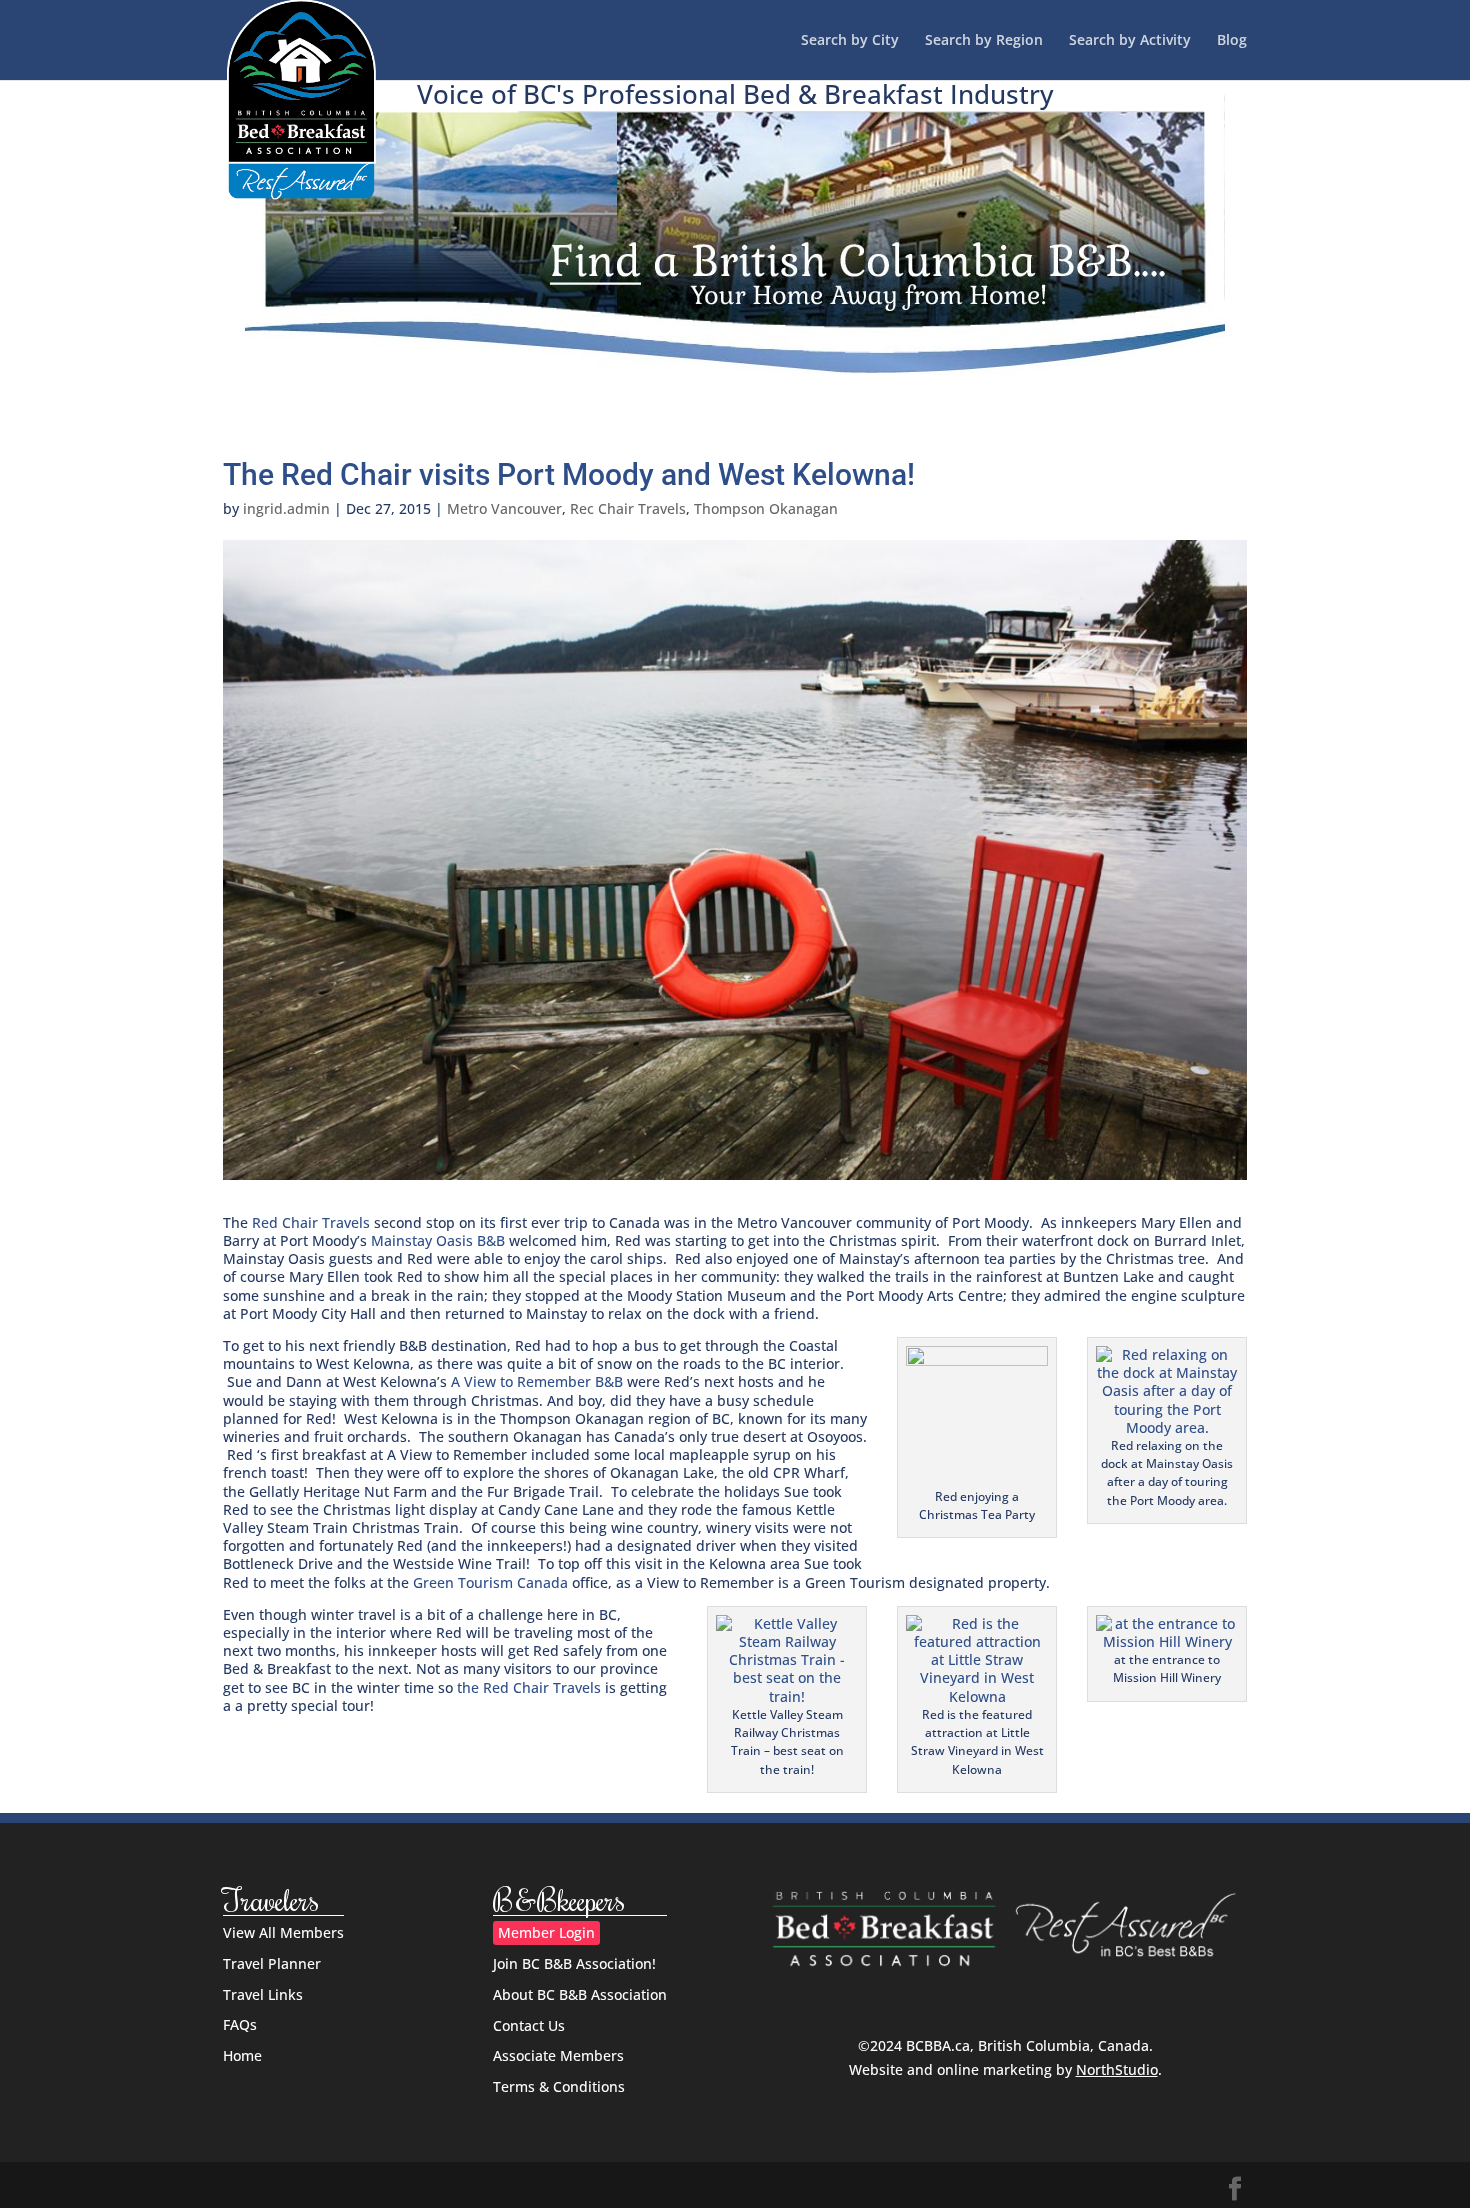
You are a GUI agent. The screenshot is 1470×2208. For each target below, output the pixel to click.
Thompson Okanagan (766, 508)
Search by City (850, 41)
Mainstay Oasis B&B (438, 1240)
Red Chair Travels (311, 1222)
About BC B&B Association (580, 1994)
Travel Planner (272, 1963)
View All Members (283, 1932)
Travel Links (263, 1994)
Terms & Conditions (559, 2086)
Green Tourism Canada (490, 1582)
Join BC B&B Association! (574, 1963)
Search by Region (984, 41)
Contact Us (529, 2025)
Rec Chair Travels (628, 508)
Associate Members (558, 2055)
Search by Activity (1130, 41)
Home (242, 2055)
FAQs (240, 2024)
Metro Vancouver (504, 508)
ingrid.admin (286, 508)
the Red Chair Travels (529, 1687)
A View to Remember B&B (537, 1381)
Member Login (546, 1932)
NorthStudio (1117, 2069)
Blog (1232, 41)
